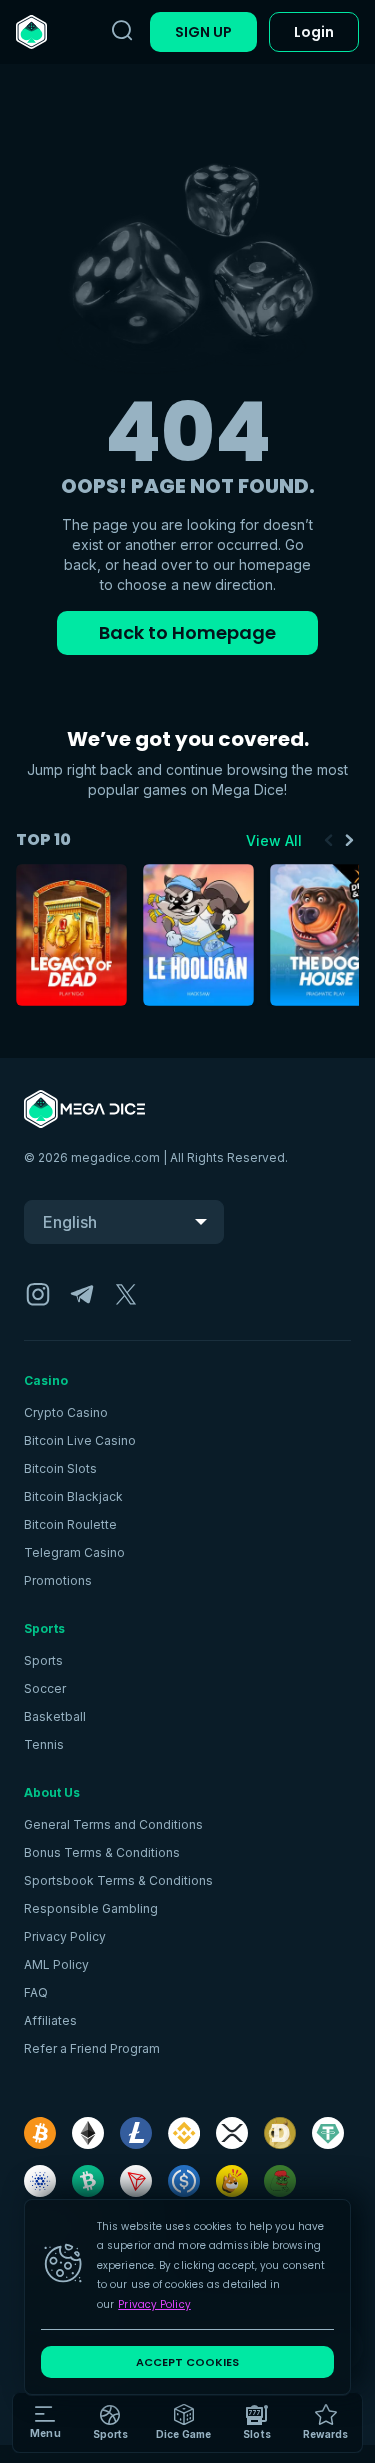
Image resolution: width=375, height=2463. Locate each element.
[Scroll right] (349, 840)
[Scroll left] (329, 840)
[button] (183, 2423)
